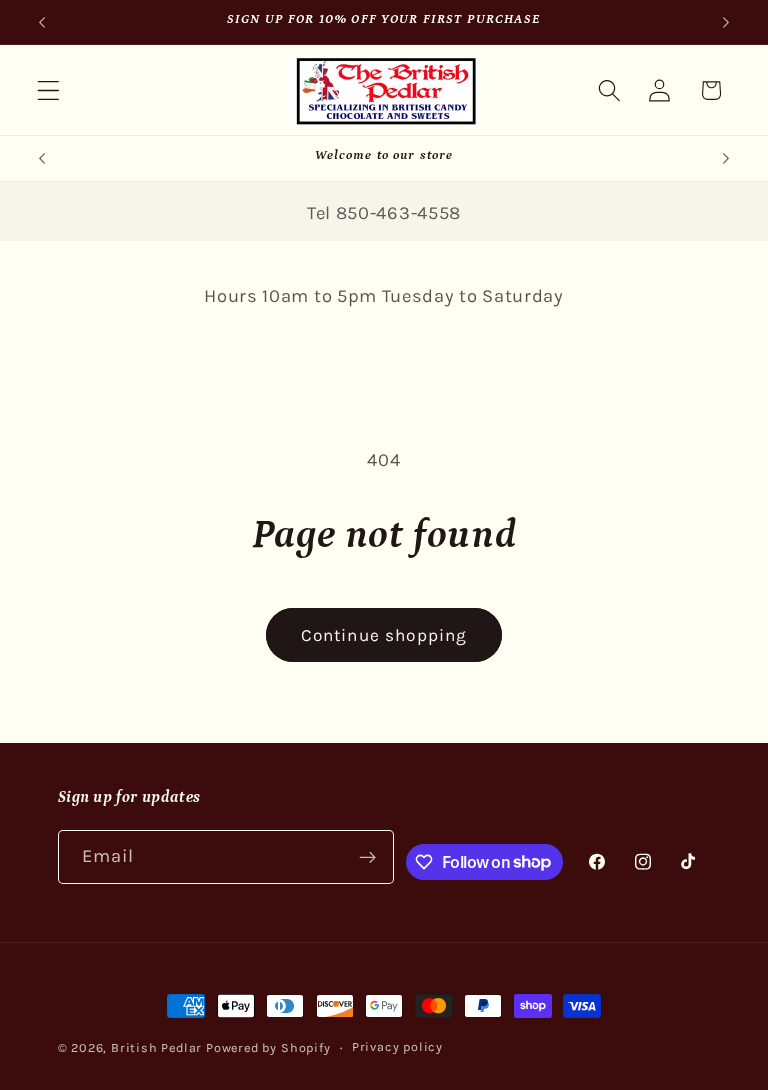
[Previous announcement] (42, 22)
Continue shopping (384, 635)
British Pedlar (156, 1047)
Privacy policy (397, 1046)
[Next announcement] (726, 22)
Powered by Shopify (268, 1047)
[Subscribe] (368, 857)
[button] (48, 90)
